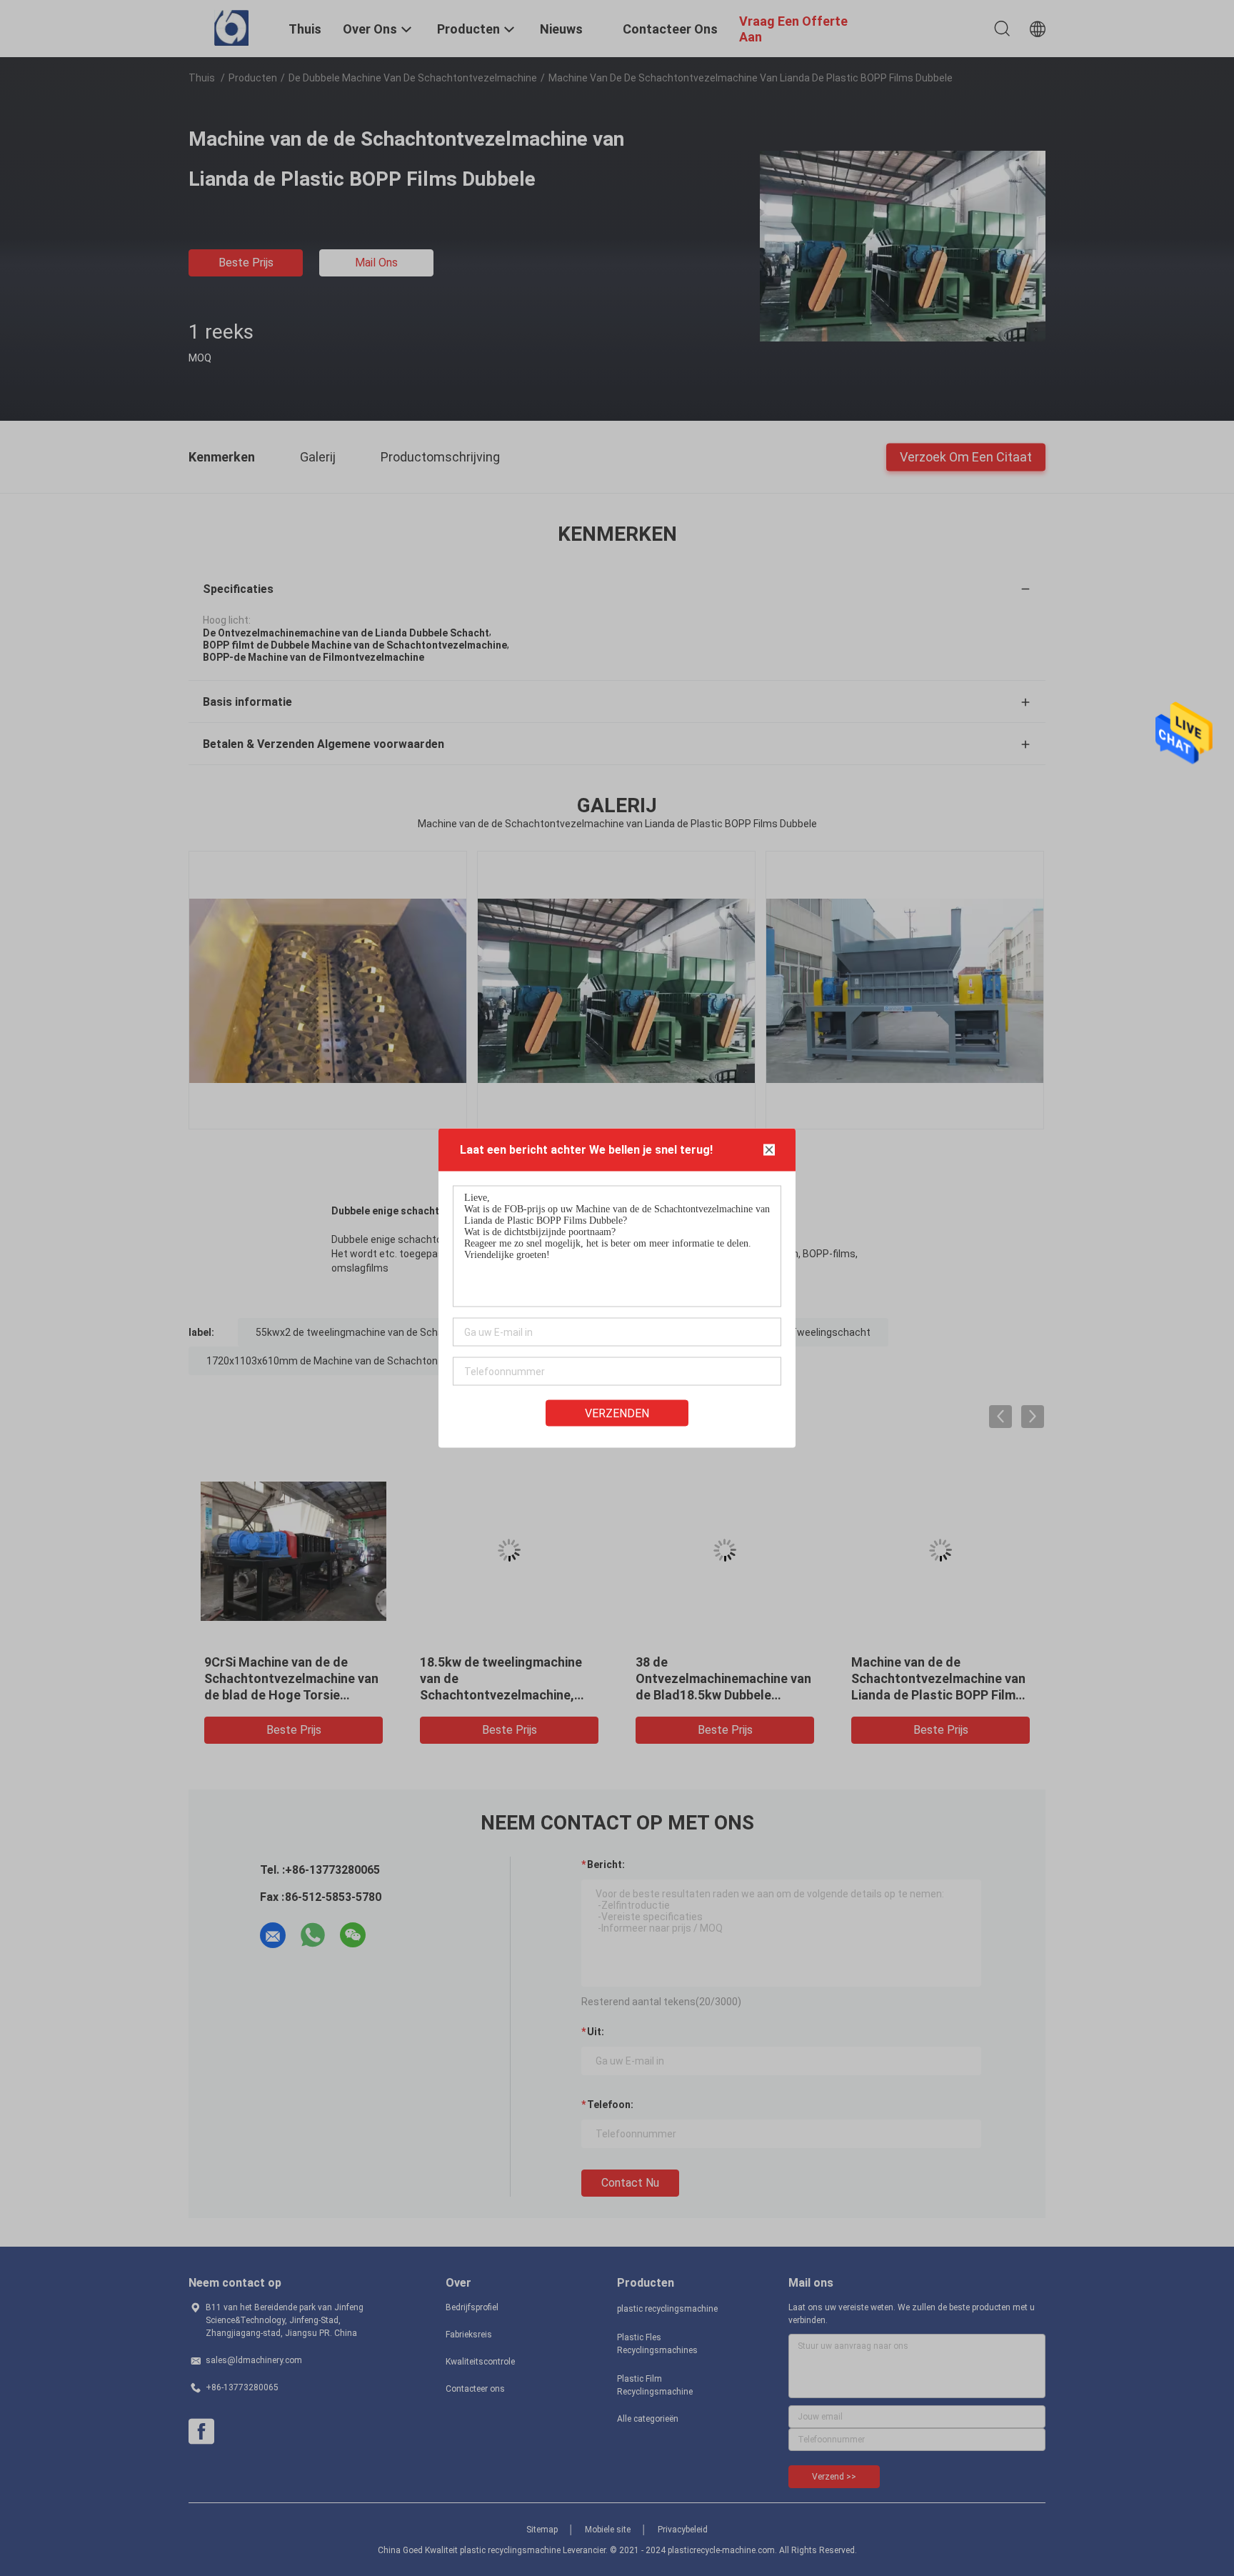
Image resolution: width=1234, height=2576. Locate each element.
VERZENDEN (617, 1413)
